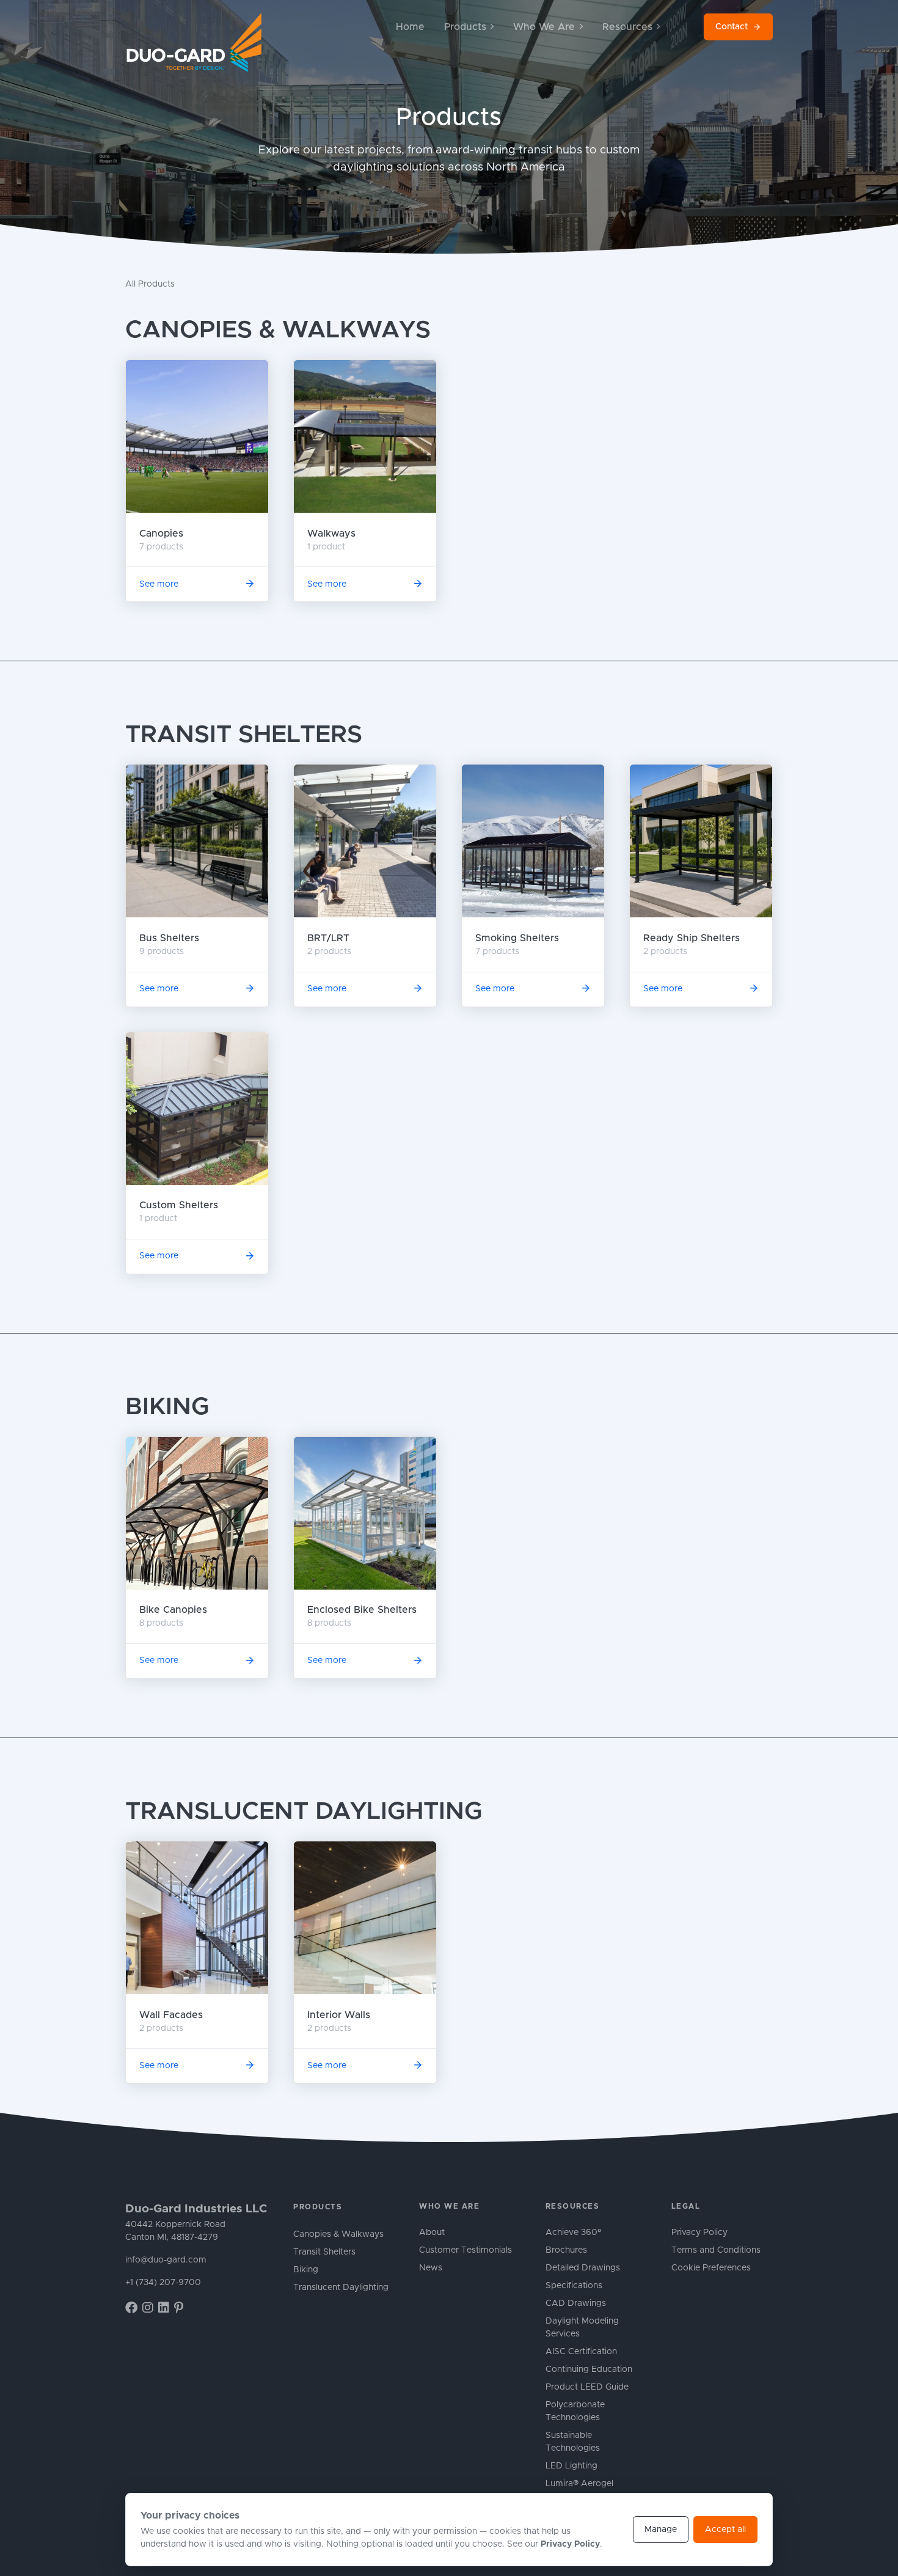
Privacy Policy (699, 2233)
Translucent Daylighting (304, 1811)
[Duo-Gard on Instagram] (148, 2308)
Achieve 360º (573, 2233)
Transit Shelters (244, 735)
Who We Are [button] (544, 27)
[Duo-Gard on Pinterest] (179, 2308)
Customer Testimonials (465, 2250)
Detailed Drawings (583, 2268)
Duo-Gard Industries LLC (196, 2209)
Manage (661, 2530)
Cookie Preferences (711, 2268)
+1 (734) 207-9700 (163, 2283)
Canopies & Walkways (278, 330)
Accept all (725, 2530)
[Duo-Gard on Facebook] (131, 2308)
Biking (167, 1407)
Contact (732, 27)
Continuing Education (589, 2369)
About (432, 2233)
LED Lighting (571, 2466)
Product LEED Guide (587, 2387)
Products (318, 2207)
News (431, 2268)
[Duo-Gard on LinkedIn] (164, 2308)
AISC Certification (581, 2352)
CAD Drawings (576, 2303)
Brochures (566, 2250)
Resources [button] (627, 27)
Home (410, 27)
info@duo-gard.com (166, 2260)
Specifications (574, 2286)
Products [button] (465, 27)
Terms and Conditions (716, 2250)
